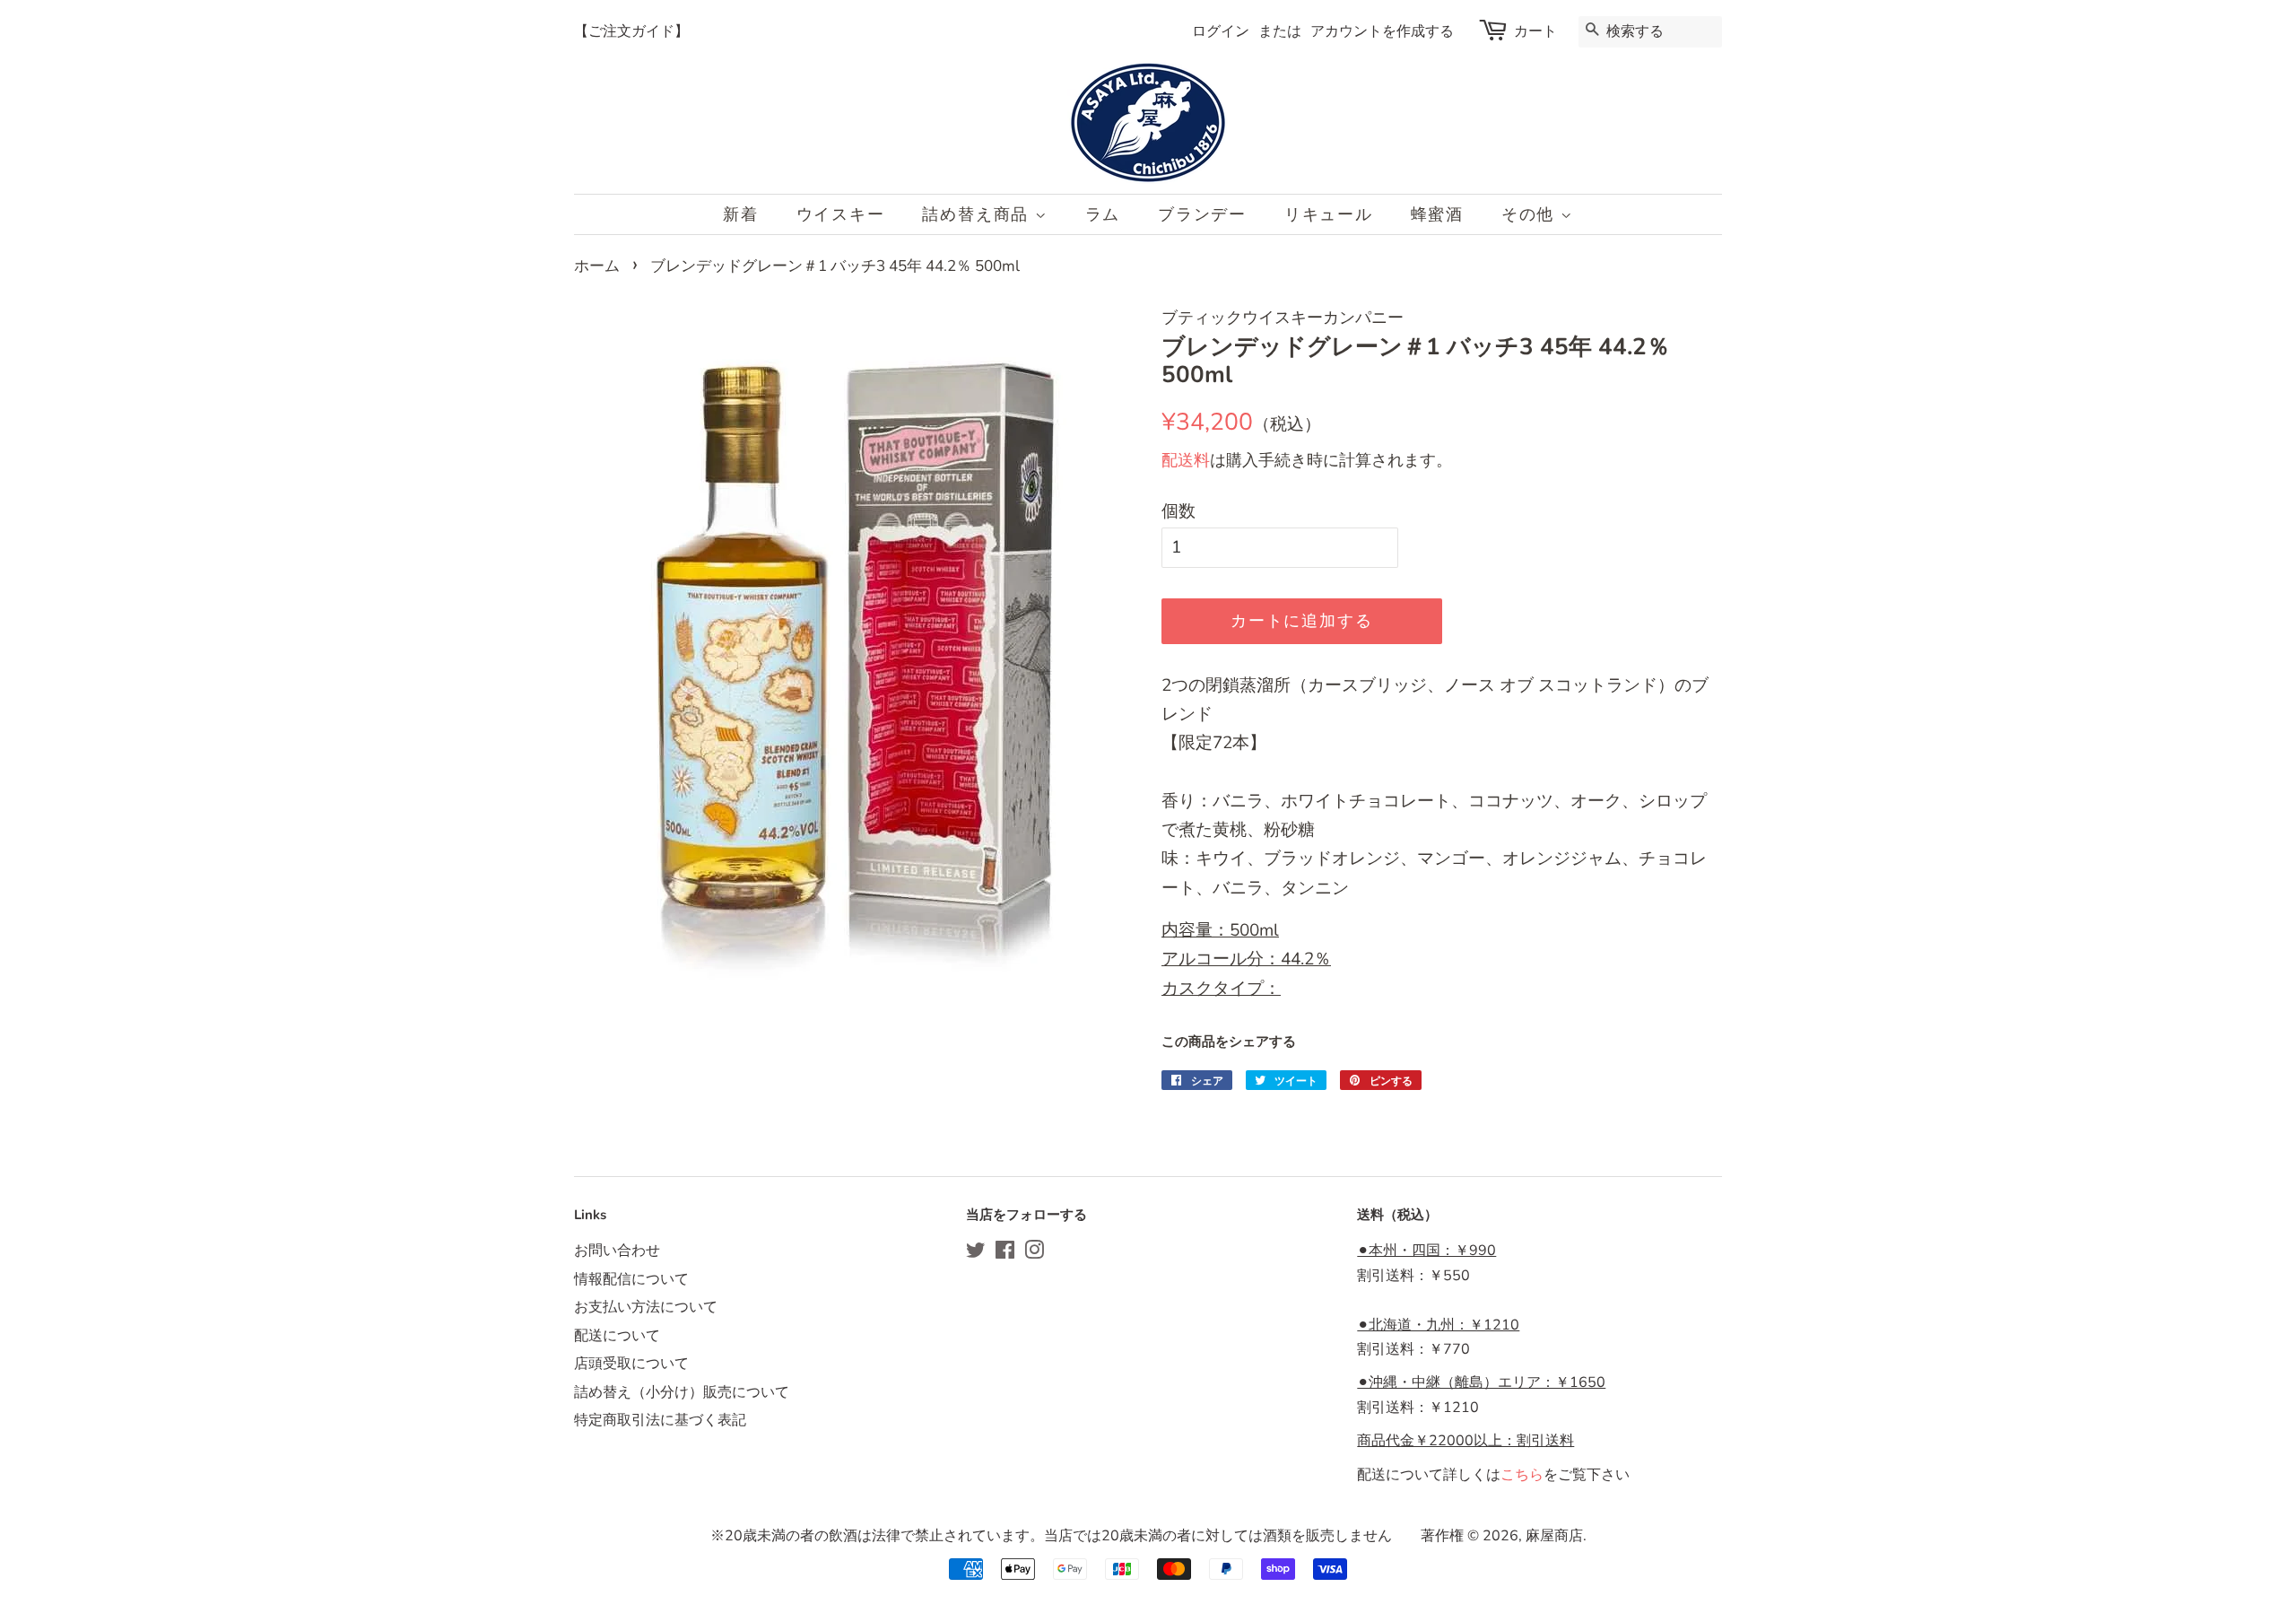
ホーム (597, 266)
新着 (741, 214)
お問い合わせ (617, 1251)
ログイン (1221, 31)
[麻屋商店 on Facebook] (1005, 1253)
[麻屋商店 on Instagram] (1034, 1253)
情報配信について (631, 1279)
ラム (1103, 214)
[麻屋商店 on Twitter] (976, 1253)
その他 (1531, 214)
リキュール (1329, 214)
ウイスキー (841, 214)
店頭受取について (631, 1364)
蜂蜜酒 (1437, 214)
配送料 (1186, 460)
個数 (1178, 511)
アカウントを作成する (1382, 31)
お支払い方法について (646, 1307)
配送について (617, 1336)
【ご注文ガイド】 (631, 31)
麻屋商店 (1554, 1536)
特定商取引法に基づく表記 (660, 1420)
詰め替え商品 (978, 214)
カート (1535, 31)
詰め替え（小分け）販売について (682, 1392)
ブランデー (1202, 214)
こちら (1522, 1475)
